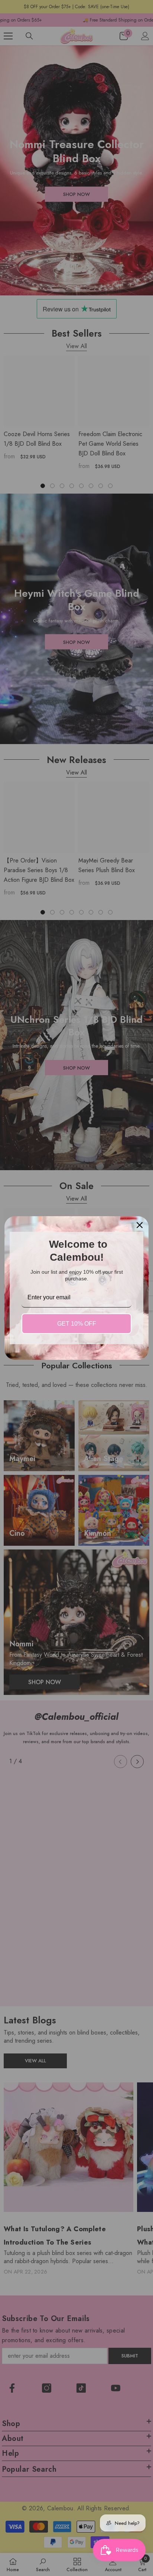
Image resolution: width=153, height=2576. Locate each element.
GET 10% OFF (77, 1324)
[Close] (140, 1225)
